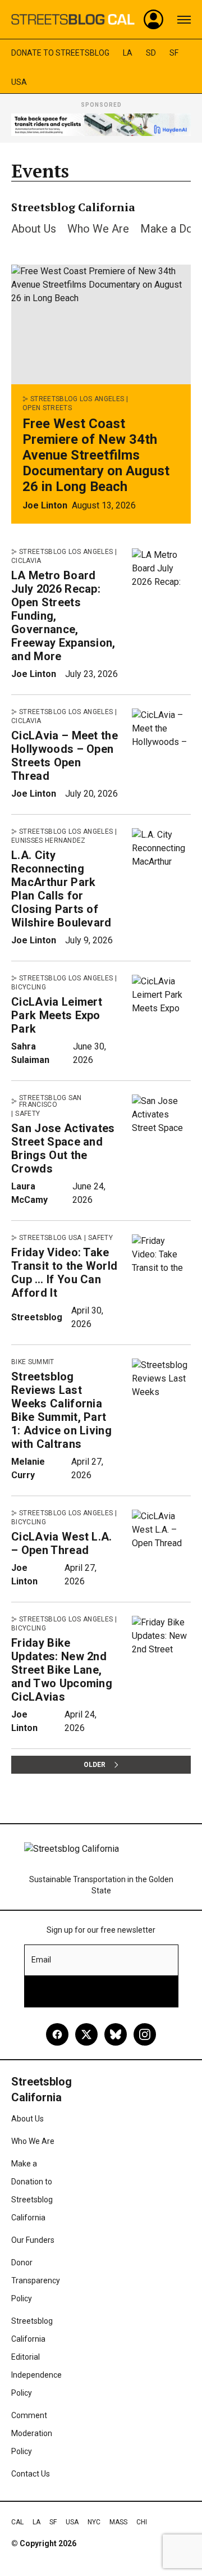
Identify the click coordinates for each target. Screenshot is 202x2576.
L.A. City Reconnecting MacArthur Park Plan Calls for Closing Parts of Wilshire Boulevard (61, 889)
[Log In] (154, 20)
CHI (142, 2522)
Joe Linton (45, 505)
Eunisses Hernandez (49, 841)
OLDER (95, 1765)
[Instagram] (145, 2034)
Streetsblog (37, 1317)
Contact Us (31, 2474)
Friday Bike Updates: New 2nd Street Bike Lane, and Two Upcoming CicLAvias (62, 1670)
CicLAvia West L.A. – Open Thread (62, 1543)
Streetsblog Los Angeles (77, 399)
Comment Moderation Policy (32, 2433)
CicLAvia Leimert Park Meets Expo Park (57, 1015)
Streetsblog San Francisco (50, 1101)
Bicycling (29, 987)
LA (128, 53)
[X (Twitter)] (86, 2034)
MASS (118, 2522)
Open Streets (47, 408)
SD (151, 53)
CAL (17, 2522)
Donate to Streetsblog (60, 53)
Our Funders (33, 2240)
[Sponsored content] (101, 125)
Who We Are (98, 229)
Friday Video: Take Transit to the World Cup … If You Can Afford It (64, 1273)
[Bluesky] (116, 2034)
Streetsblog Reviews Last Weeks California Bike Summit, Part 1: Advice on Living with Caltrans (61, 1410)
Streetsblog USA (50, 1238)
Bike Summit (33, 1362)
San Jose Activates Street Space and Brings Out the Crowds (63, 1148)
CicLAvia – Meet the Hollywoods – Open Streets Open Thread (65, 756)
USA (19, 82)
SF (174, 53)
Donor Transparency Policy (36, 2280)
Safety (27, 1114)
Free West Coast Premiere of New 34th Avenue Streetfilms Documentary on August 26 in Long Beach (96, 455)
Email (41, 1960)
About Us (34, 229)
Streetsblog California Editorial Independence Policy (36, 2357)
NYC (94, 2522)
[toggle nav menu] (184, 20)
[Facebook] (57, 2034)
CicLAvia (26, 561)
